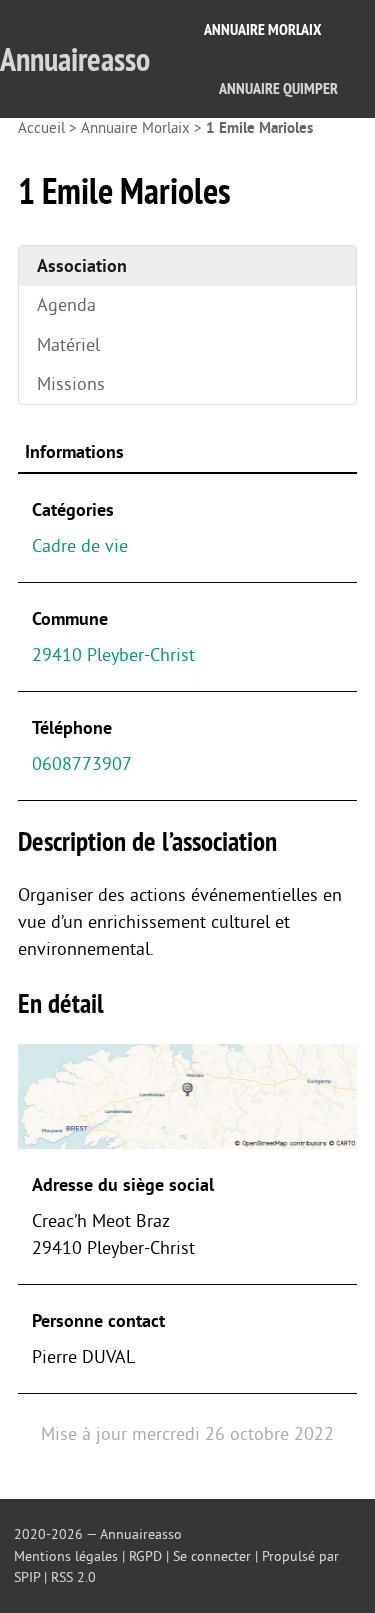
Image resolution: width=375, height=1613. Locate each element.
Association (82, 266)
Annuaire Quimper (278, 88)
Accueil (41, 128)
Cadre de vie (80, 546)
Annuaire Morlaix (262, 29)
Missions (71, 384)
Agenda (66, 305)
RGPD (145, 1556)
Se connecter (212, 1556)
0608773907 (82, 764)
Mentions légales (66, 1556)
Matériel (68, 345)
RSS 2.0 (73, 1577)
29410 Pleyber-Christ (113, 655)
